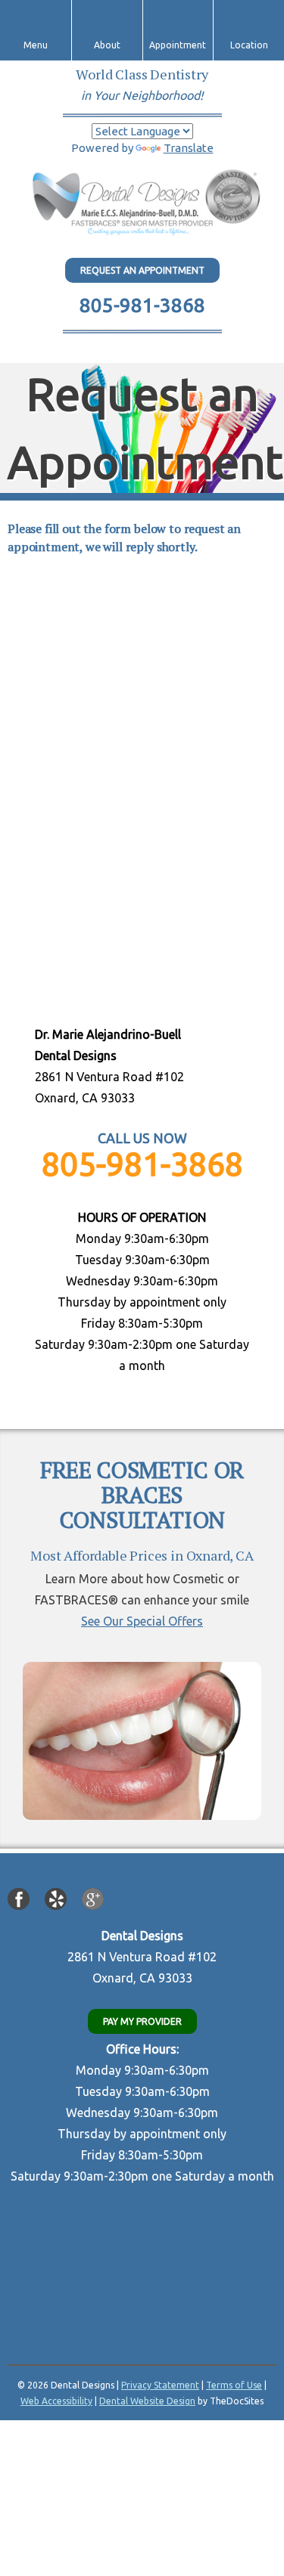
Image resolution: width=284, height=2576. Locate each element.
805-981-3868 (142, 305)
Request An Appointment (142, 270)
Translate (189, 148)
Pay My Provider (142, 2021)
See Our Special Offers (142, 1621)
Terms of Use (234, 2385)
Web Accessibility (56, 2401)
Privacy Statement (160, 2385)
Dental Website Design (147, 2401)
